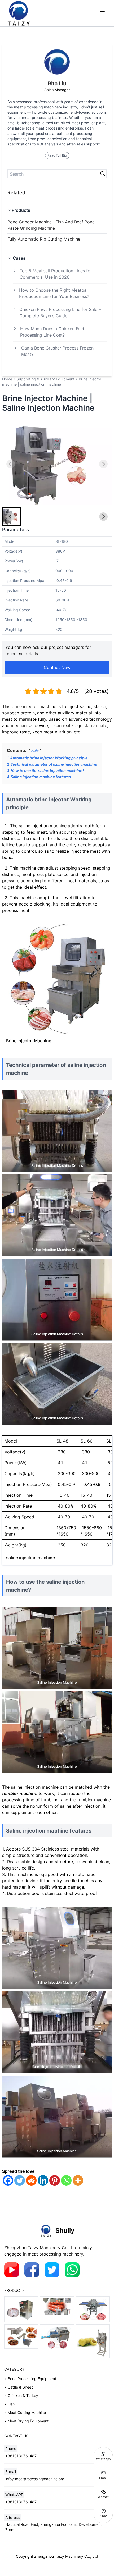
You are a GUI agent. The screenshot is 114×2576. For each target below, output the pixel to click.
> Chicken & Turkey (21, 2396)
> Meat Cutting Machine (25, 2412)
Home (7, 379)
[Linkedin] (43, 2180)
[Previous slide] (11, 464)
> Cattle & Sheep (19, 2387)
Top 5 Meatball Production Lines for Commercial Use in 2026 (56, 274)
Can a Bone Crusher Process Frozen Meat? (57, 351)
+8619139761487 (21, 2456)
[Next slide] (103, 464)
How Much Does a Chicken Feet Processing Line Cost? (52, 332)
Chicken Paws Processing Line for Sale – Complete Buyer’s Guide (60, 313)
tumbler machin (18, 1793)
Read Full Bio (57, 155)
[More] (78, 2180)
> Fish (9, 2404)
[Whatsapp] (66, 2180)
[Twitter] (20, 2180)
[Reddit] (31, 2180)
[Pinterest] (55, 2180)
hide (35, 751)
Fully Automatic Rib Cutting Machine (44, 239)
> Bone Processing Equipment (30, 2379)
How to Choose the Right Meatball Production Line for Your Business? (54, 293)
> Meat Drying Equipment (26, 2421)
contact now (57, 667)
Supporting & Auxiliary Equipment (45, 379)
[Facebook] (8, 2180)
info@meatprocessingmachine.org (35, 2479)
